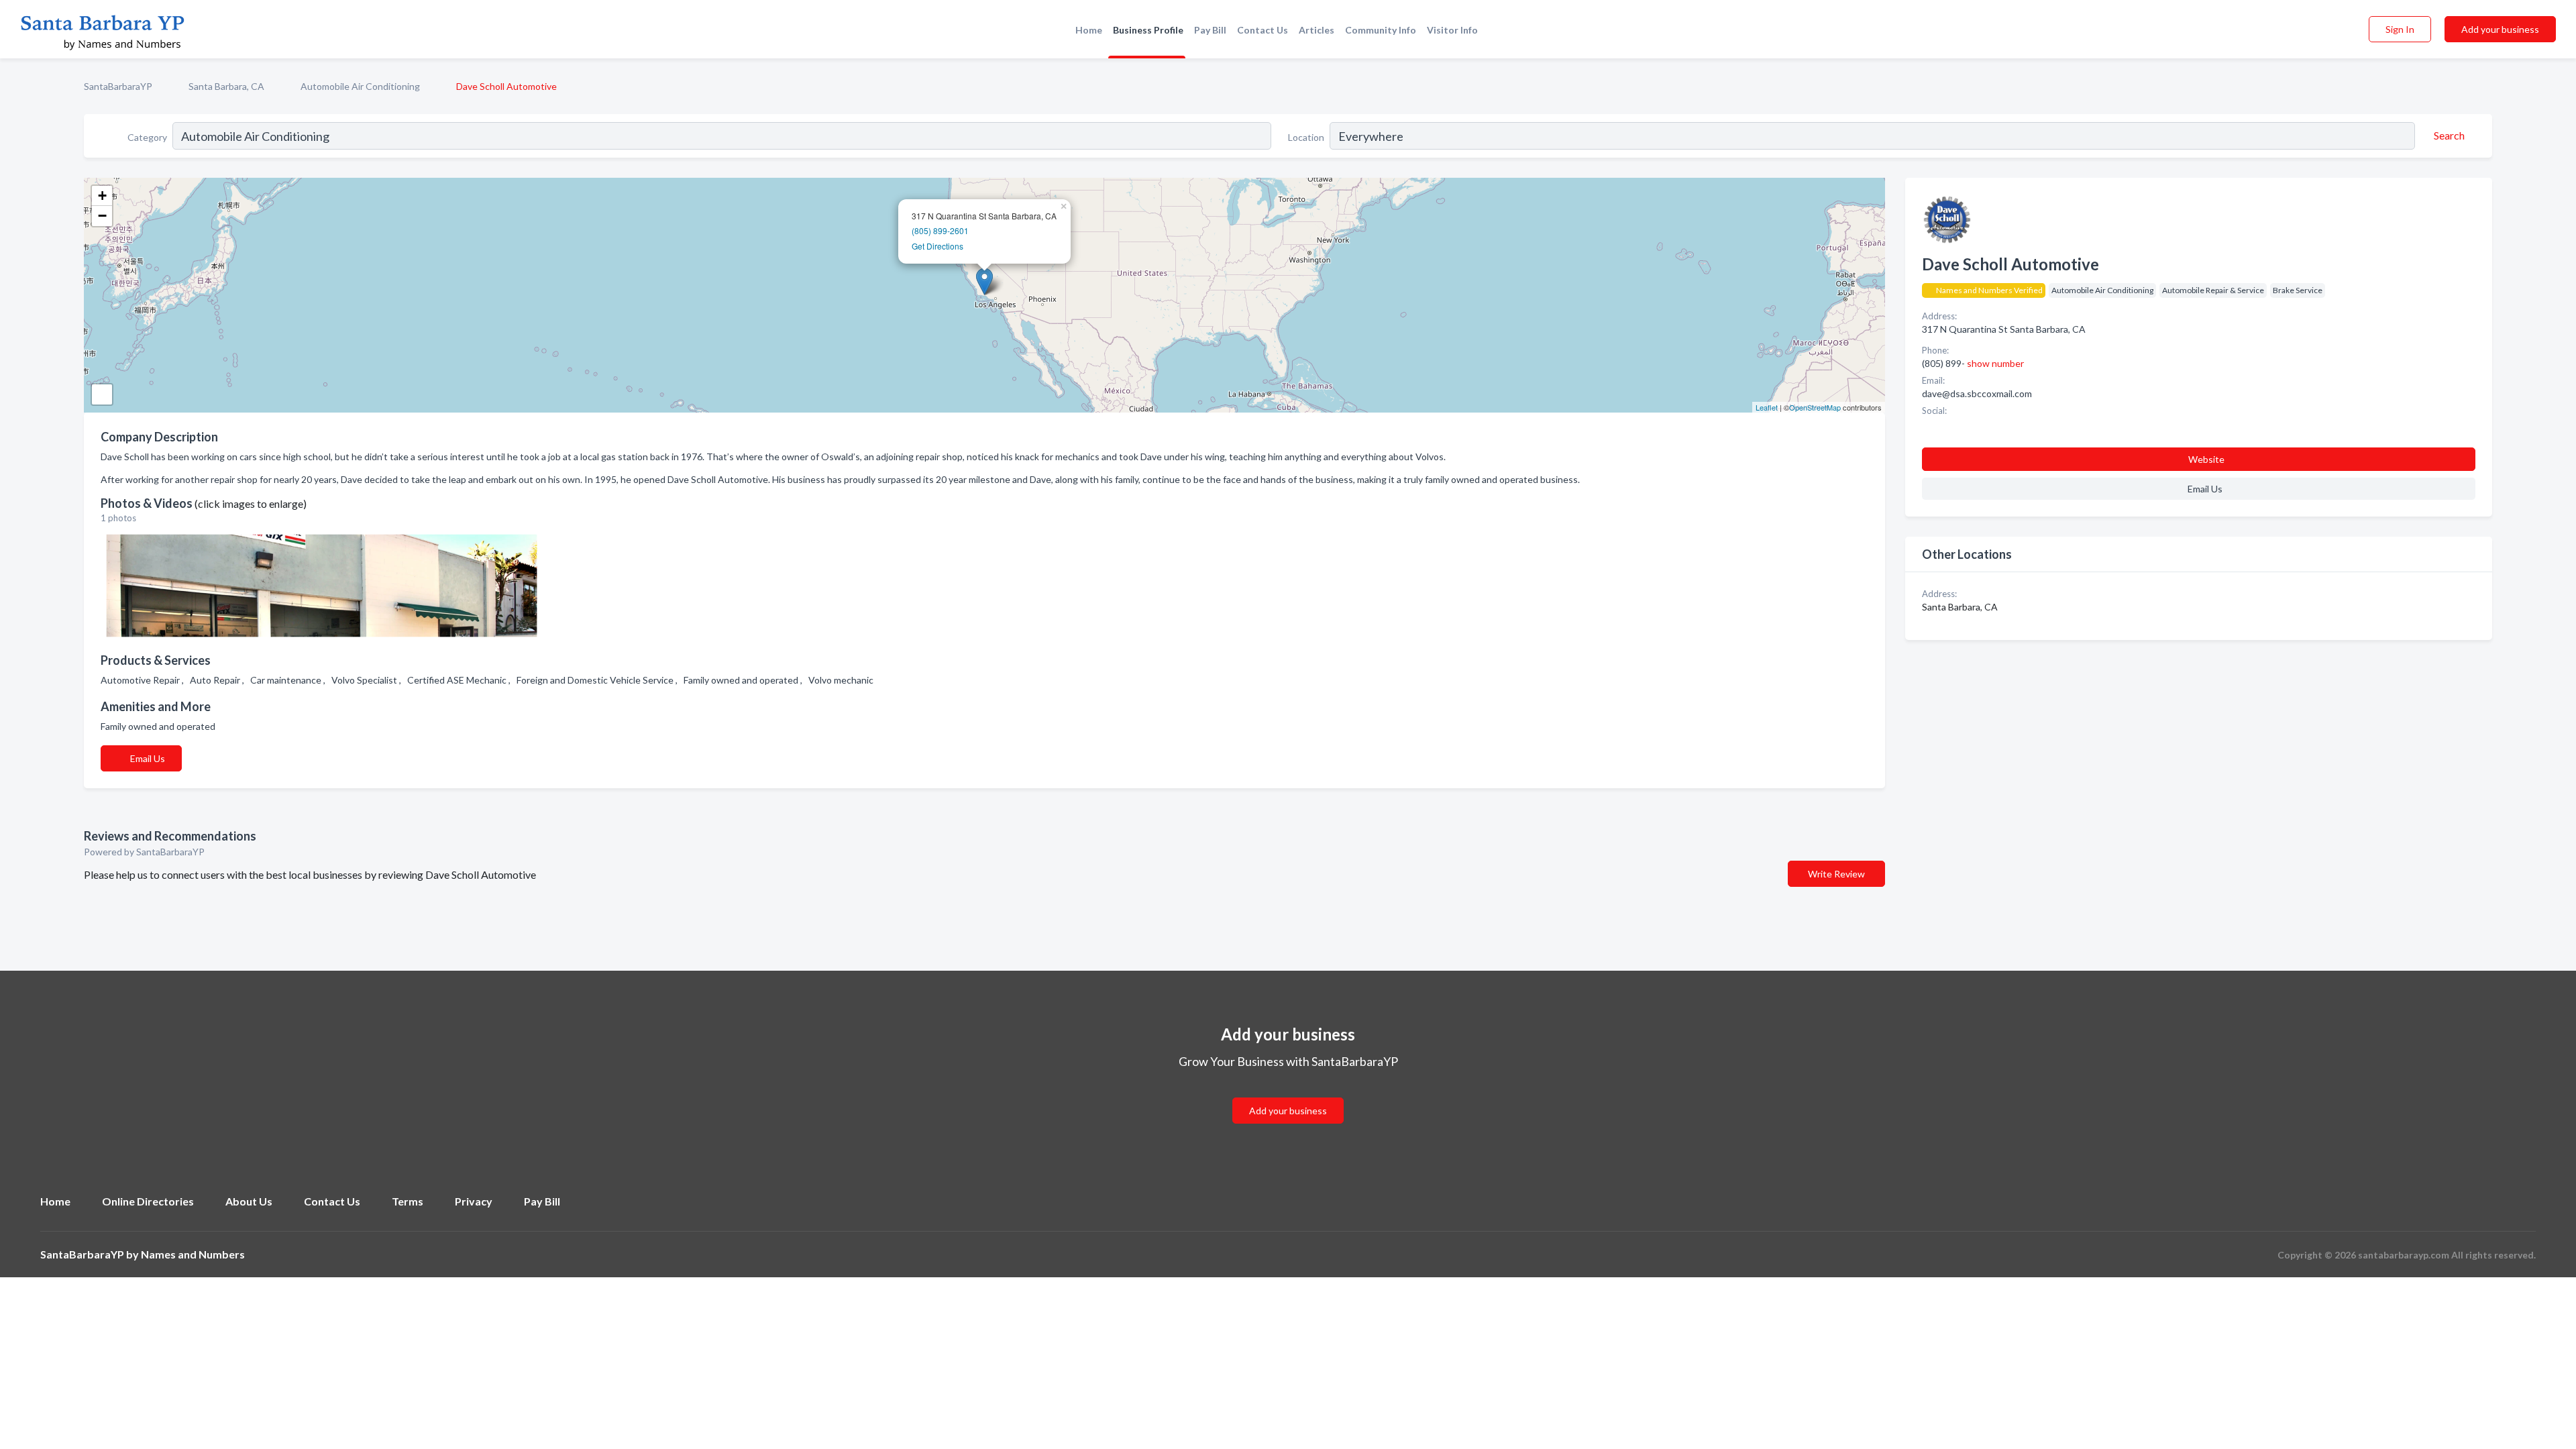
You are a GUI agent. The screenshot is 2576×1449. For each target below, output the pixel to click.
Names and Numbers (193, 1254)
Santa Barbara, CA (226, 86)
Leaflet (1767, 407)
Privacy (474, 1201)
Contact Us (1263, 30)
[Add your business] (1288, 1094)
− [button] (102, 216)
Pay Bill (1210, 30)
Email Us (148, 758)
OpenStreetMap (1815, 407)
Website (2206, 459)
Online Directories (148, 1201)
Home (1089, 30)
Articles (1317, 30)
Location (1306, 137)
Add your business (2500, 29)
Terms (408, 1201)
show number (1995, 363)
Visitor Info (1452, 30)
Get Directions (937, 246)
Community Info (1381, 30)
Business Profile (1148, 30)
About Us (249, 1201)
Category (147, 137)
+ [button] (102, 196)
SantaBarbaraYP (118, 86)
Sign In (2400, 29)
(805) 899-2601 (940, 230)
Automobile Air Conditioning (360, 86)
